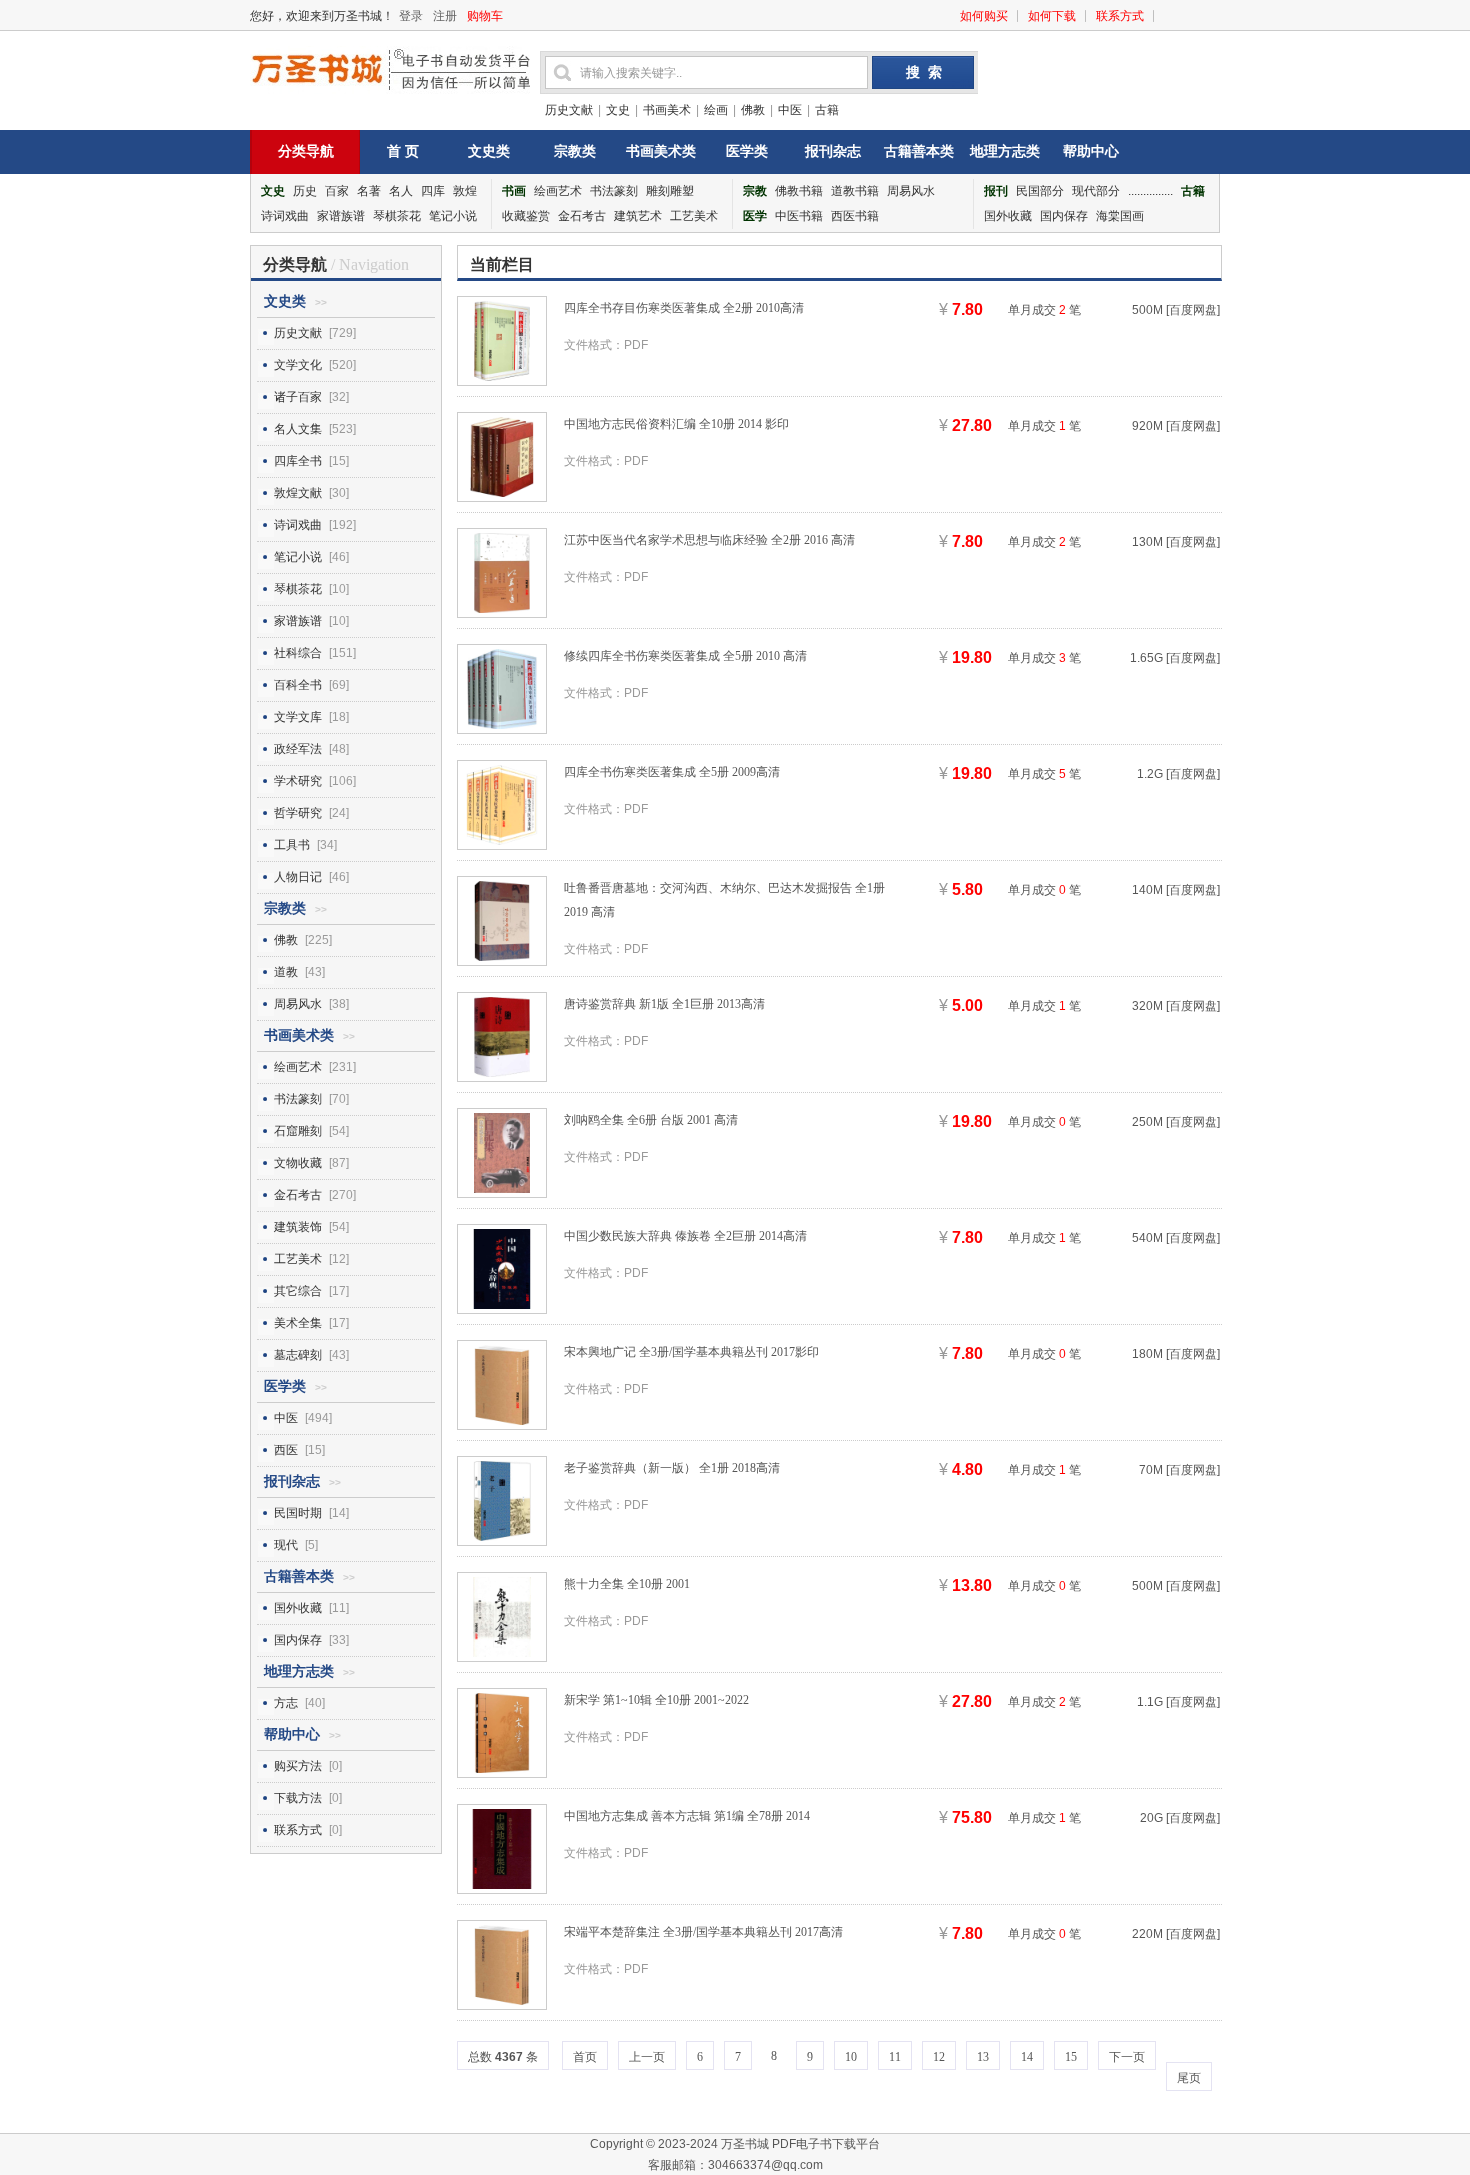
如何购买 (984, 16)
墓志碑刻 (298, 1355)
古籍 (827, 110)
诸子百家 (298, 397)
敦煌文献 (298, 493)
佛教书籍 (799, 191)
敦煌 (465, 191)
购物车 (485, 16)
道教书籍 (855, 191)
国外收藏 (1008, 216)
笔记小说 (453, 216)
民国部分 (1040, 191)
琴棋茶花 (397, 216)
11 (895, 2057)
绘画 (716, 110)
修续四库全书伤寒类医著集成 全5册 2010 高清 (685, 656)
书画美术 (667, 110)
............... (1150, 191)
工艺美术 (694, 216)
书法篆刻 (614, 191)
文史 (618, 110)
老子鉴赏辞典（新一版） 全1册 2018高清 (672, 1468)
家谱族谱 (341, 216)
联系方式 (1120, 16)
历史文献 (569, 110)
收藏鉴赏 (526, 216)
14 (1027, 2057)
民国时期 (298, 1513)
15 (1071, 2057)
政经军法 (298, 749)
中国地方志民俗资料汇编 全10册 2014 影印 (676, 424)
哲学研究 (298, 813)
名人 (401, 191)
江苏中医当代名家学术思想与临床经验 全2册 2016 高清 (709, 540)
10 (851, 2057)
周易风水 (911, 191)
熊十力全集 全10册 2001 (627, 1584)
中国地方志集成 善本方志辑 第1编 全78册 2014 (687, 1816)
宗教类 (575, 151)
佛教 (753, 110)
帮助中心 (1091, 151)
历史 (305, 191)
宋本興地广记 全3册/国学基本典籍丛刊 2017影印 (691, 1352)
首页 (585, 2057)
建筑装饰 (298, 1227)
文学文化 (298, 365)
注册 (445, 16)
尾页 (1189, 2078)
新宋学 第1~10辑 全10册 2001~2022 (656, 1700)
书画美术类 (661, 151)
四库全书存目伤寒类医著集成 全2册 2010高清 (684, 308)
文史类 (489, 151)
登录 (411, 16)
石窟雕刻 (298, 1131)
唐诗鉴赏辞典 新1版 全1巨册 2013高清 (664, 1004)
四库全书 (298, 461)
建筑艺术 (638, 216)
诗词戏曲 (285, 216)
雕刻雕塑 (670, 191)
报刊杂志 (833, 151)
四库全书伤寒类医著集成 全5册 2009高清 (672, 772)
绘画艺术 (558, 191)
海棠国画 (1120, 216)
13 (983, 2057)
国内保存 (1064, 216)
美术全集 (298, 1323)
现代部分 (1096, 191)
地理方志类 (1005, 151)
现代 (286, 1545)
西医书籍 (855, 216)
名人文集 (298, 429)
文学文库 (298, 717)
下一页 (1127, 2057)
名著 (369, 191)
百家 (337, 191)
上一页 (647, 2057)
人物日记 (298, 877)
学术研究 (298, 781)
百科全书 (298, 685)
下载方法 (298, 1798)
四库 (433, 191)
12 (939, 2057)
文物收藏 (298, 1163)
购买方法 (298, 1766)
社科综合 (298, 653)
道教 (286, 972)
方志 (286, 1703)
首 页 (403, 151)
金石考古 (582, 216)
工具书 (292, 845)
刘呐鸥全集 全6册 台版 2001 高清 (651, 1120)
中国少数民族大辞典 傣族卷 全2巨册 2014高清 (685, 1236)
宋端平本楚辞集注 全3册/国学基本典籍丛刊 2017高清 (703, 1932)
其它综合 (298, 1291)
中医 (790, 110)
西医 (286, 1450)
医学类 (747, 151)
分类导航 (306, 151)
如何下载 (1052, 16)
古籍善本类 (919, 151)
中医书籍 (799, 216)
